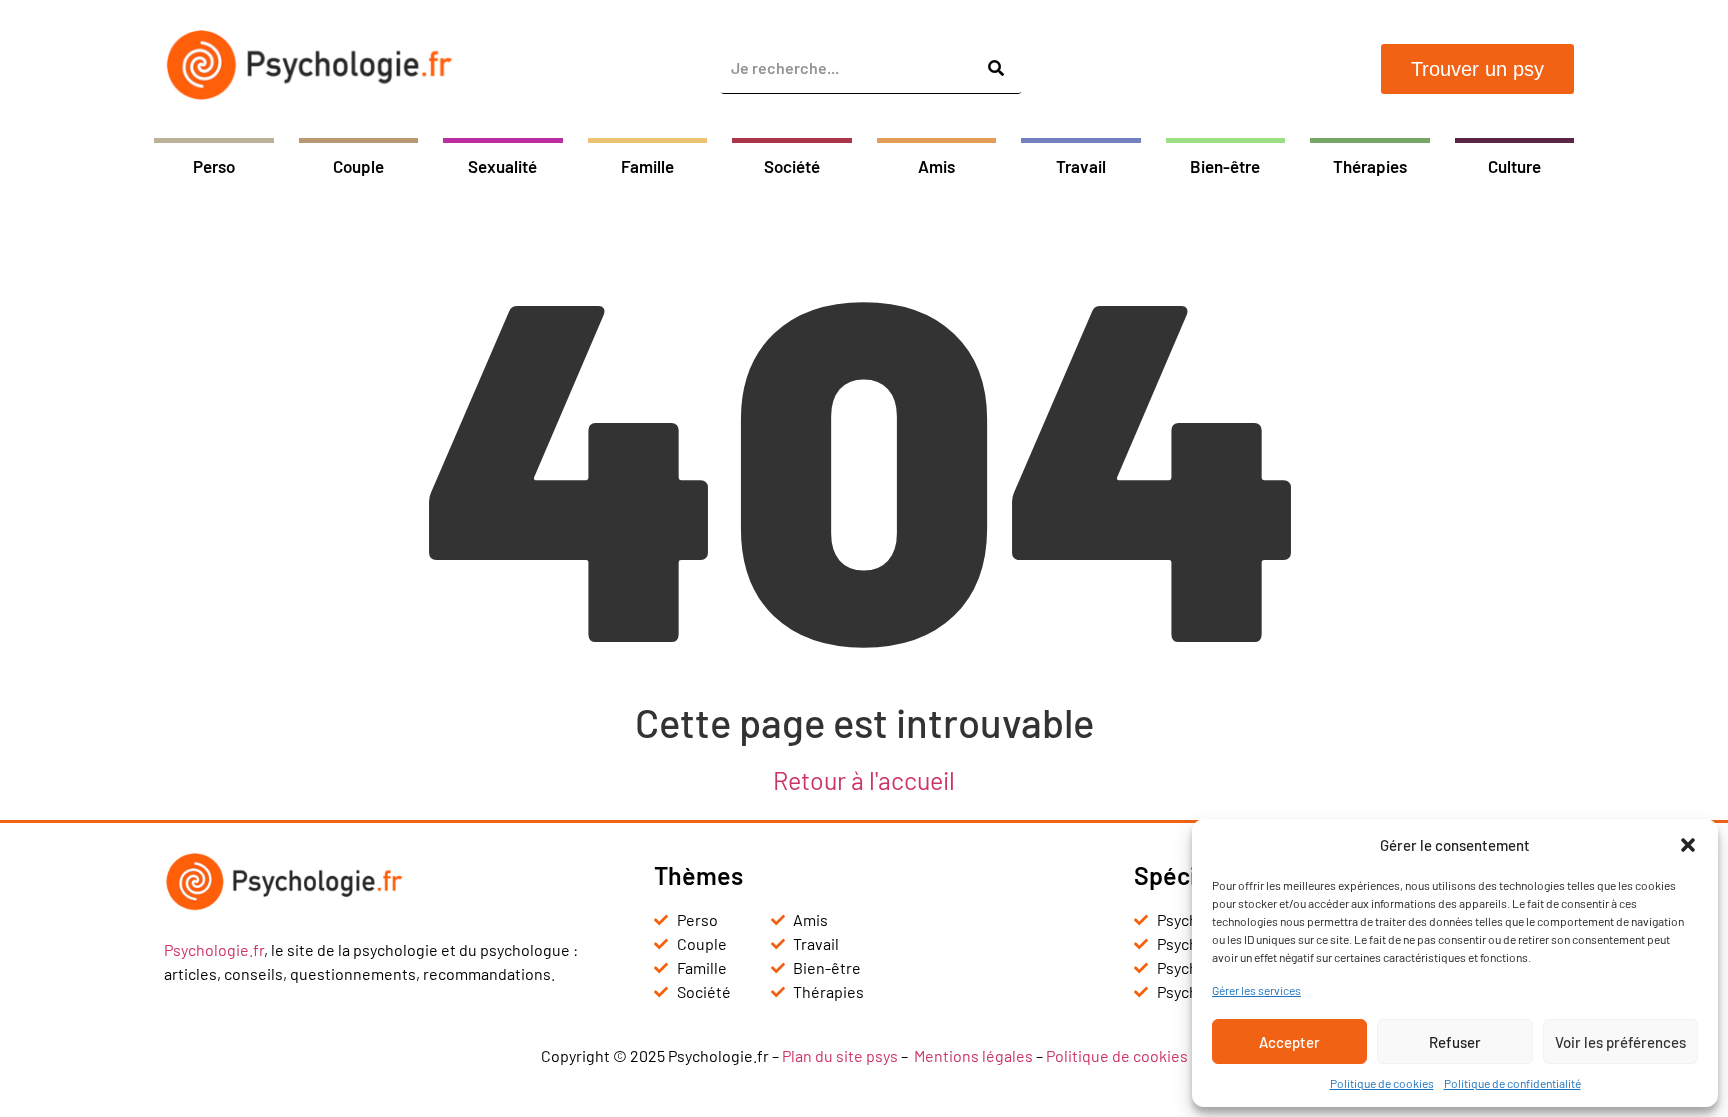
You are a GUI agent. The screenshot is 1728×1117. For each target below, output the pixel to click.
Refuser (1455, 1042)
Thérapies (1370, 166)
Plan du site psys (840, 1055)
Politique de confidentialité (1512, 1083)
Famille (647, 166)
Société (792, 166)
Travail (1081, 166)
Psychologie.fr (214, 949)
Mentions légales (973, 1055)
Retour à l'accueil (864, 780)
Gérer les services (1256, 990)
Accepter (1289, 1042)
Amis (936, 166)
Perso (214, 166)
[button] (1688, 845)
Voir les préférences (1620, 1042)
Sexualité (502, 166)
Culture (1514, 166)
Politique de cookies (1382, 1083)
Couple (358, 166)
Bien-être (1225, 166)
